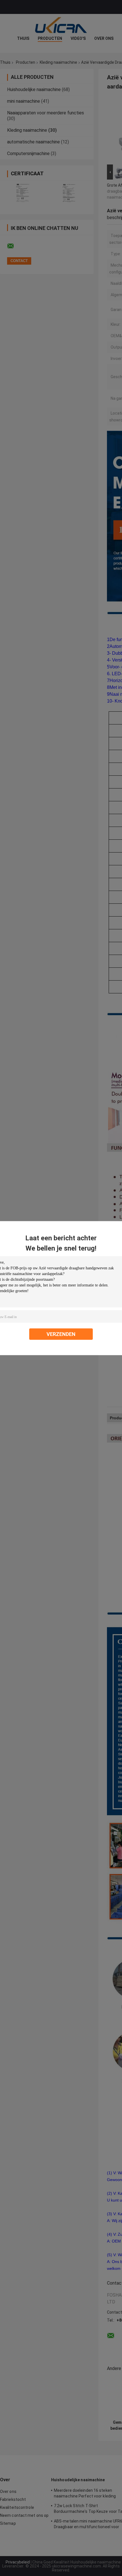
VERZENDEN (61, 1334)
